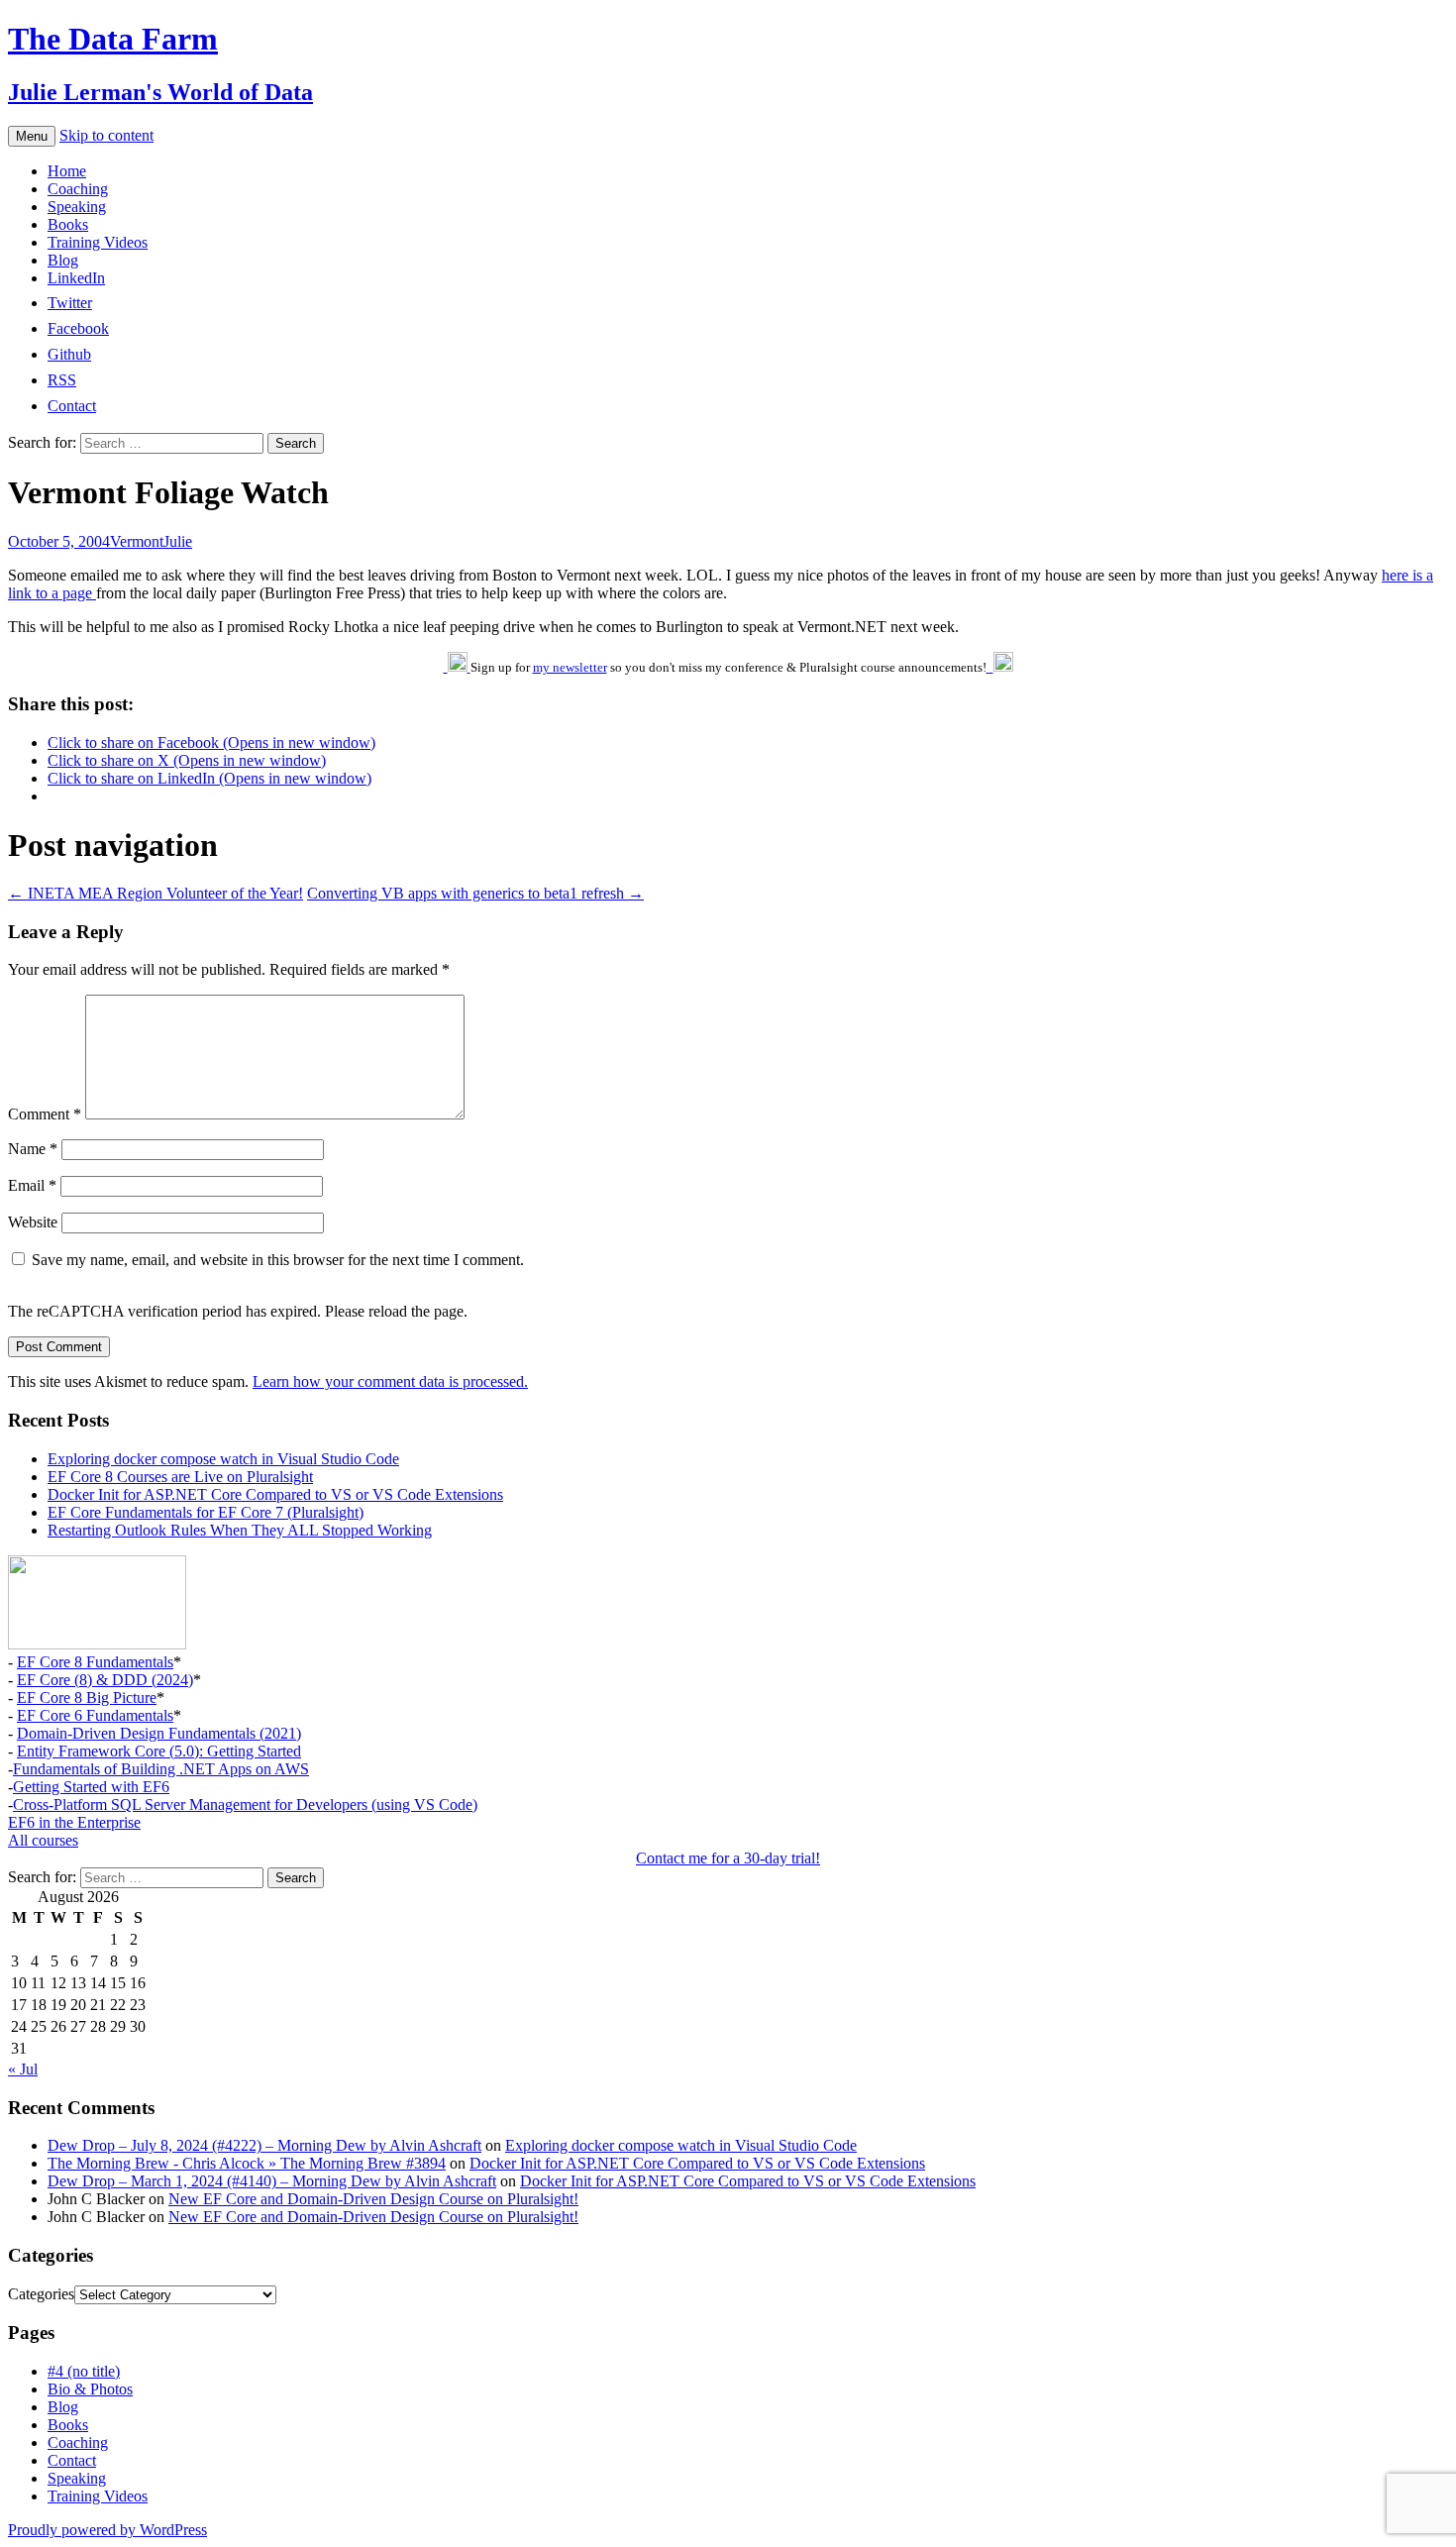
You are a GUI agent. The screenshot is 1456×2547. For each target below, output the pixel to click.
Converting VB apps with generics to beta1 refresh (475, 893)
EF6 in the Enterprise (74, 1822)
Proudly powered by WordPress (107, 2530)
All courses (43, 1840)
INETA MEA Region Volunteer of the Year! (156, 893)
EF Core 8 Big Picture (87, 1698)
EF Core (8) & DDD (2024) (105, 1680)
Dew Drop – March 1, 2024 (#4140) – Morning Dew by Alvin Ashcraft (272, 2181)
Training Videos (98, 242)
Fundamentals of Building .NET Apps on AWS (161, 1769)
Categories (41, 2294)
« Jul (23, 2069)
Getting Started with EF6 (91, 1787)
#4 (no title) (84, 2371)
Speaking (77, 207)
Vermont (137, 541)
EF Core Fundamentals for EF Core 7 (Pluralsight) (206, 1512)
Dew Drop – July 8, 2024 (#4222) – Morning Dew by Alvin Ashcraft (264, 2145)
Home (67, 171)
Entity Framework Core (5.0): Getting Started (159, 1751)
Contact (72, 2460)
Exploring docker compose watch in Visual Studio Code (223, 1459)
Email (32, 1185)
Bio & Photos (90, 2389)
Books (68, 224)
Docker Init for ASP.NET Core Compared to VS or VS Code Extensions (275, 1494)
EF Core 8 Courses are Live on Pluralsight (180, 1477)
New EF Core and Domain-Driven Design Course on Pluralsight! (373, 2199)
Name (33, 1149)
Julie (178, 541)
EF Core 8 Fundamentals (95, 1662)
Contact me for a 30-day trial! (728, 1858)
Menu (32, 136)
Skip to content (106, 135)
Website (33, 1222)
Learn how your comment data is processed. (390, 1381)
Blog (63, 260)
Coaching (78, 189)
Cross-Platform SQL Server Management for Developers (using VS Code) (245, 1804)
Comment (45, 1114)
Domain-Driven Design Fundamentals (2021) (159, 1733)
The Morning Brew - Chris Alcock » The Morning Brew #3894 (247, 2163)
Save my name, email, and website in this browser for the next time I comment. (278, 1260)
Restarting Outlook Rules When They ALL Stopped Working (240, 1530)
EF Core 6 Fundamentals (95, 1715)
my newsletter (570, 667)
